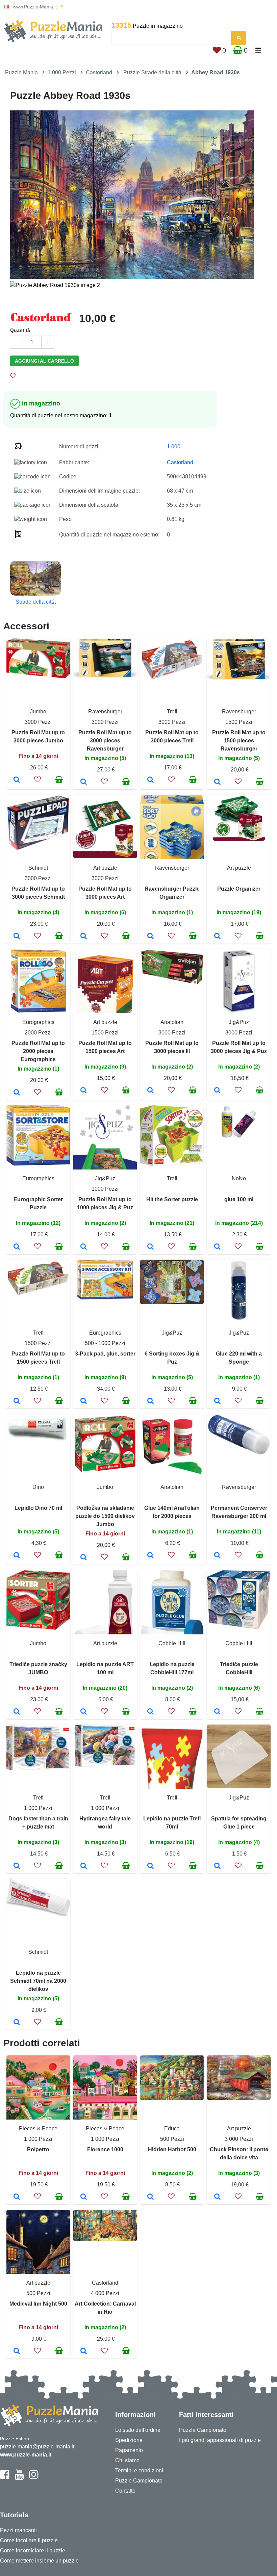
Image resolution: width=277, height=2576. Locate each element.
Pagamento (129, 2450)
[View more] (38, 676)
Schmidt (38, 868)
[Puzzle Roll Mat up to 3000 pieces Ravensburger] (84, 782)
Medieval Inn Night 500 (38, 2304)
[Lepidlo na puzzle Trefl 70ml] (150, 1866)
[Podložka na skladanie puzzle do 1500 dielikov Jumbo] (84, 1558)
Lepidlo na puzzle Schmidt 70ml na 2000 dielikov (38, 1981)
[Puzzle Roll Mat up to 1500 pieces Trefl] (17, 1401)
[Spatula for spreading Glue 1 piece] (217, 1866)
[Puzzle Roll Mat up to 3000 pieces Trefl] (150, 780)
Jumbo (38, 712)
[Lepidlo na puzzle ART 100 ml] (84, 1712)
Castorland (99, 72)
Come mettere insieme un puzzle (39, 2561)
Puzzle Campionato (139, 2481)
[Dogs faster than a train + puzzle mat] (17, 1866)
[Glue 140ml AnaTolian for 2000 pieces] (150, 1556)
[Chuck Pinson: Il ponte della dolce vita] (217, 2197)
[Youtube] (19, 2477)
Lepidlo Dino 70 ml (38, 1508)
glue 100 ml (239, 1199)
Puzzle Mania (21, 72)
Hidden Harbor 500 (172, 2149)
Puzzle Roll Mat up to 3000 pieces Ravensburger (105, 741)
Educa (172, 2128)
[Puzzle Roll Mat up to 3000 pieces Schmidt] (17, 937)
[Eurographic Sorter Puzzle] (17, 1247)
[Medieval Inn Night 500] (17, 2351)
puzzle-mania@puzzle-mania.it (37, 2447)
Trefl (172, 712)
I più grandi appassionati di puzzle (220, 2440)
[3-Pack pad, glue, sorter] (84, 1401)
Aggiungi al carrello (44, 361)
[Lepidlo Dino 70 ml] (17, 1556)
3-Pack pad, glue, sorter (105, 1354)
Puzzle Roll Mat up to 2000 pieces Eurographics (38, 1051)
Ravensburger (105, 712)
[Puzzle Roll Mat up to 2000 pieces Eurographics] (17, 1093)
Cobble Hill (172, 1643)
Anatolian (172, 1022)
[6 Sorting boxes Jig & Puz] (150, 1401)
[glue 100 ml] (217, 1247)
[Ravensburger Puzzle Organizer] (150, 937)
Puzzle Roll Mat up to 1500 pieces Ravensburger (239, 741)
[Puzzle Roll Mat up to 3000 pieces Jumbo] (17, 780)
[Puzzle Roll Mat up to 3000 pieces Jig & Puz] (217, 1091)
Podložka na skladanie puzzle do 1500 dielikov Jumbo (105, 1516)
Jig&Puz (239, 1022)
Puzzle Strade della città (152, 72)
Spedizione (129, 2440)
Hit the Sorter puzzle (172, 1199)
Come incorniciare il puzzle (33, 2551)
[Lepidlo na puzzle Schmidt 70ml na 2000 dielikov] (17, 2023)
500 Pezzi (172, 2139)
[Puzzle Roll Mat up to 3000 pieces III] (150, 1091)
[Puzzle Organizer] (217, 937)
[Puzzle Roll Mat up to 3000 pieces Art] (84, 937)
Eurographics (38, 1022)
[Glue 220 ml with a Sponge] (217, 1401)
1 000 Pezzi (62, 72)
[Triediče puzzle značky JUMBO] (17, 1712)
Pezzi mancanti (18, 2530)
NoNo (239, 1178)
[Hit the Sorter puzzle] (150, 1247)
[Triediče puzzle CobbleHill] (217, 1712)
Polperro (38, 2149)
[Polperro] (17, 2197)
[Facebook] (5, 2477)
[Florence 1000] (84, 2197)
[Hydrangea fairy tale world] (84, 1866)
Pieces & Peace (38, 2128)
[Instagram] (34, 2477)
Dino (38, 1487)
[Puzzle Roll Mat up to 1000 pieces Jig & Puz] (84, 1247)
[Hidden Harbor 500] (150, 2197)
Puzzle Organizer (239, 889)
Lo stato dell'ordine (138, 2430)
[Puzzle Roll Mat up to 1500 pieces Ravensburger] (217, 782)
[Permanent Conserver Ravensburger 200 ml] (217, 1556)
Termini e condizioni (139, 2470)
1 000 (174, 446)
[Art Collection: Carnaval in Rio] (84, 2351)
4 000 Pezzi (105, 2293)
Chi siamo (127, 2460)
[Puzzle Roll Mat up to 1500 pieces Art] (84, 1091)
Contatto (125, 2491)
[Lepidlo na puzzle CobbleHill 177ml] (150, 1712)
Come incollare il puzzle (29, 2540)
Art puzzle (105, 868)
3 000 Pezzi (239, 2139)
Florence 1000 (105, 2149)
